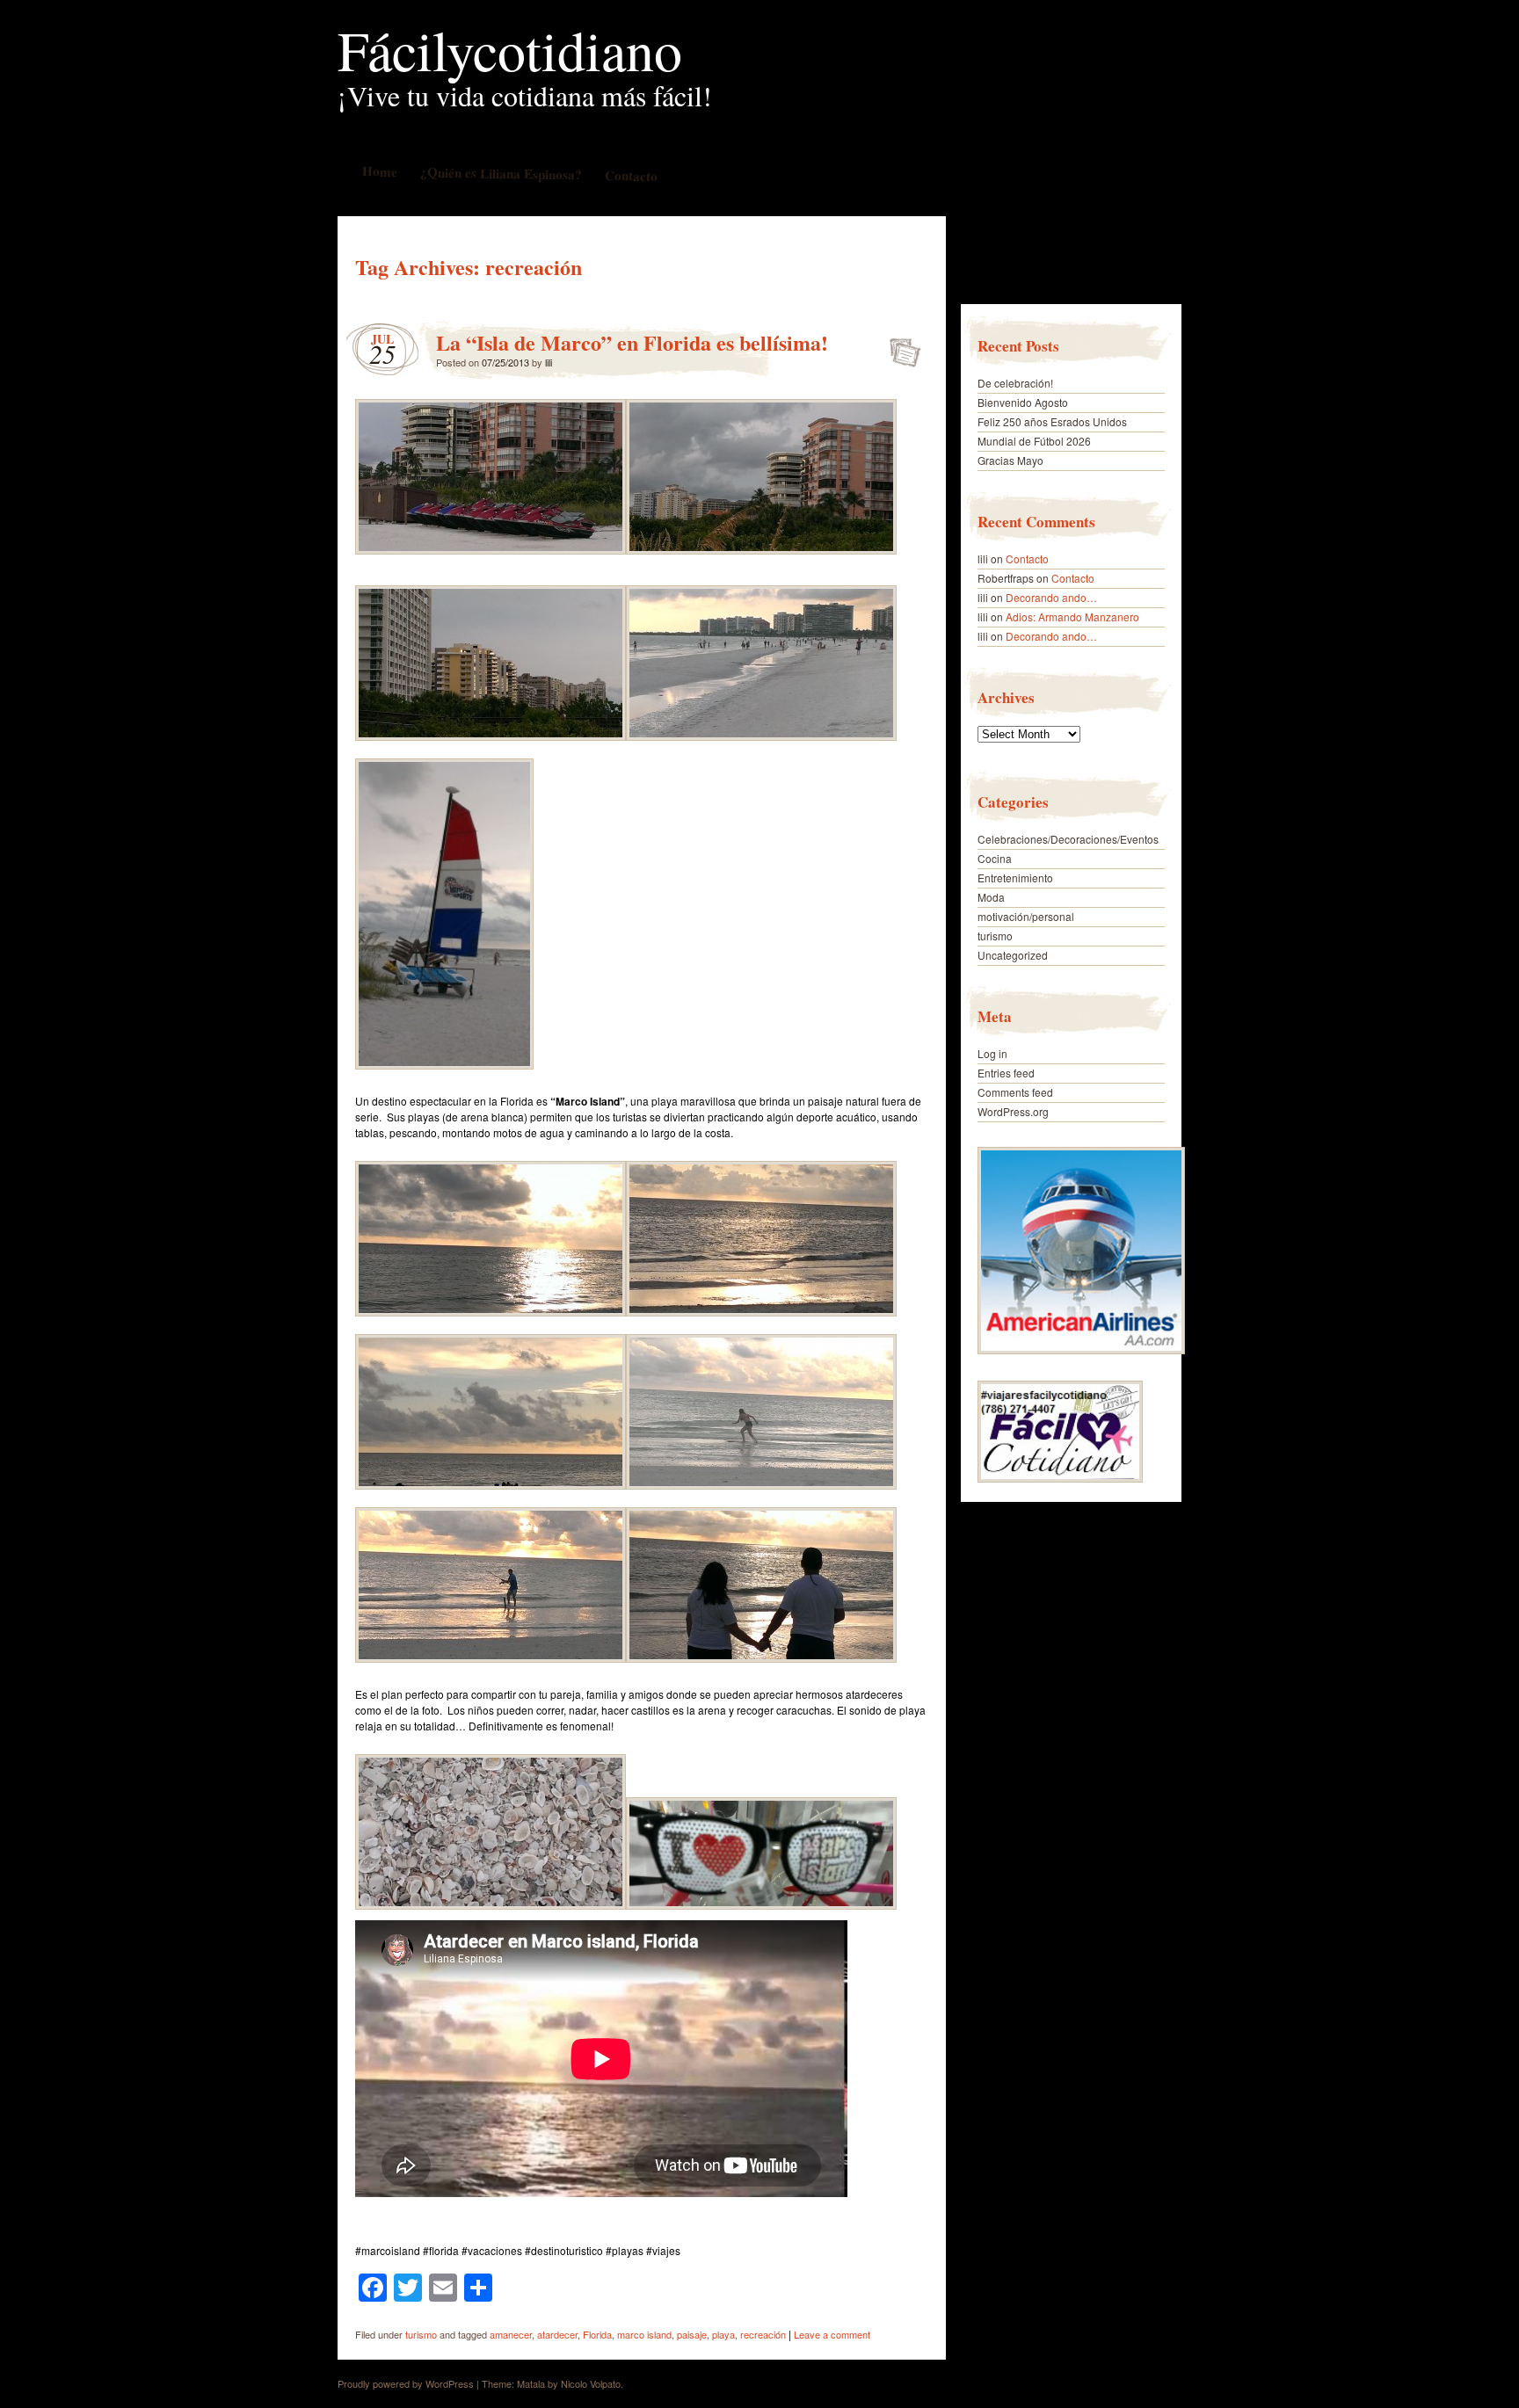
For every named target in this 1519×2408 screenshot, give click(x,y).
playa (723, 2334)
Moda (991, 897)
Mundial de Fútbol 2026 (1034, 441)
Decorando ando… (1051, 597)
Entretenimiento (1015, 878)
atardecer (557, 2334)
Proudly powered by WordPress (406, 2383)
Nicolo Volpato (591, 2383)
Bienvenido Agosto (1023, 402)
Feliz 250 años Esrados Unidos (1052, 421)
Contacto (630, 175)
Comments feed (1015, 1092)
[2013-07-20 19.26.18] (491, 1319)
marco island (644, 2334)
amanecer (511, 2334)
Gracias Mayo (1010, 460)
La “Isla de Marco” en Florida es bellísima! (632, 342)
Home (379, 171)
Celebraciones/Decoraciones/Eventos (1068, 839)
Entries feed (1006, 1073)
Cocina (995, 858)
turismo (421, 2334)
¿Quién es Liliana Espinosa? (500, 173)
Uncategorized (1013, 955)
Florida (597, 2334)
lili (549, 362)
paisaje (692, 2334)
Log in (992, 1053)
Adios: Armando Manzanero (1072, 617)
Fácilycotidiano (510, 49)
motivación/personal (1026, 916)
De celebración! (1015, 383)
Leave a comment (832, 2334)
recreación (763, 2334)
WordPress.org (1013, 1111)
